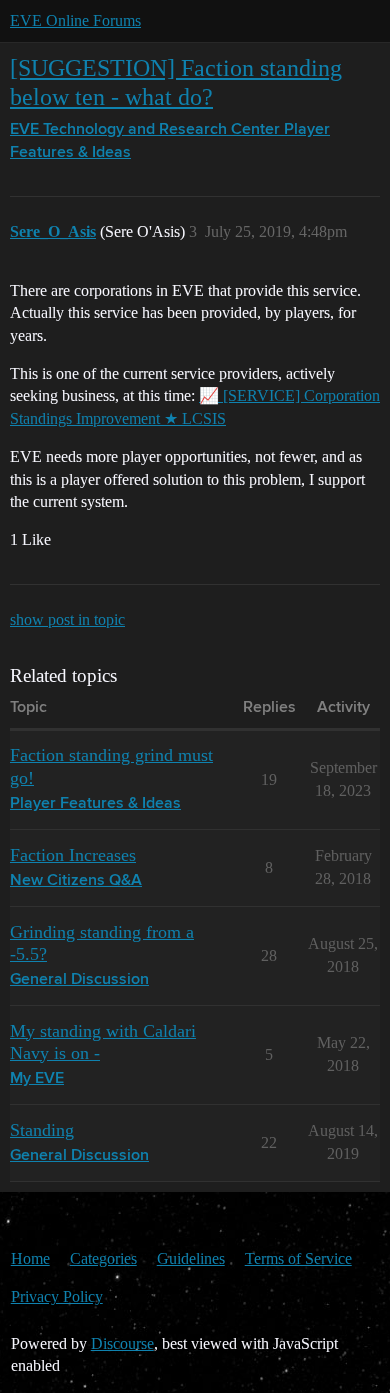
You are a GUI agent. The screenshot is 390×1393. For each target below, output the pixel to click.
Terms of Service (298, 1258)
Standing (42, 1130)
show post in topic (67, 619)
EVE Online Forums (75, 20)
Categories (103, 1258)
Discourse (122, 1343)
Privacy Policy (57, 1296)
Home (30, 1258)
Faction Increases (73, 855)
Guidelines (191, 1258)
